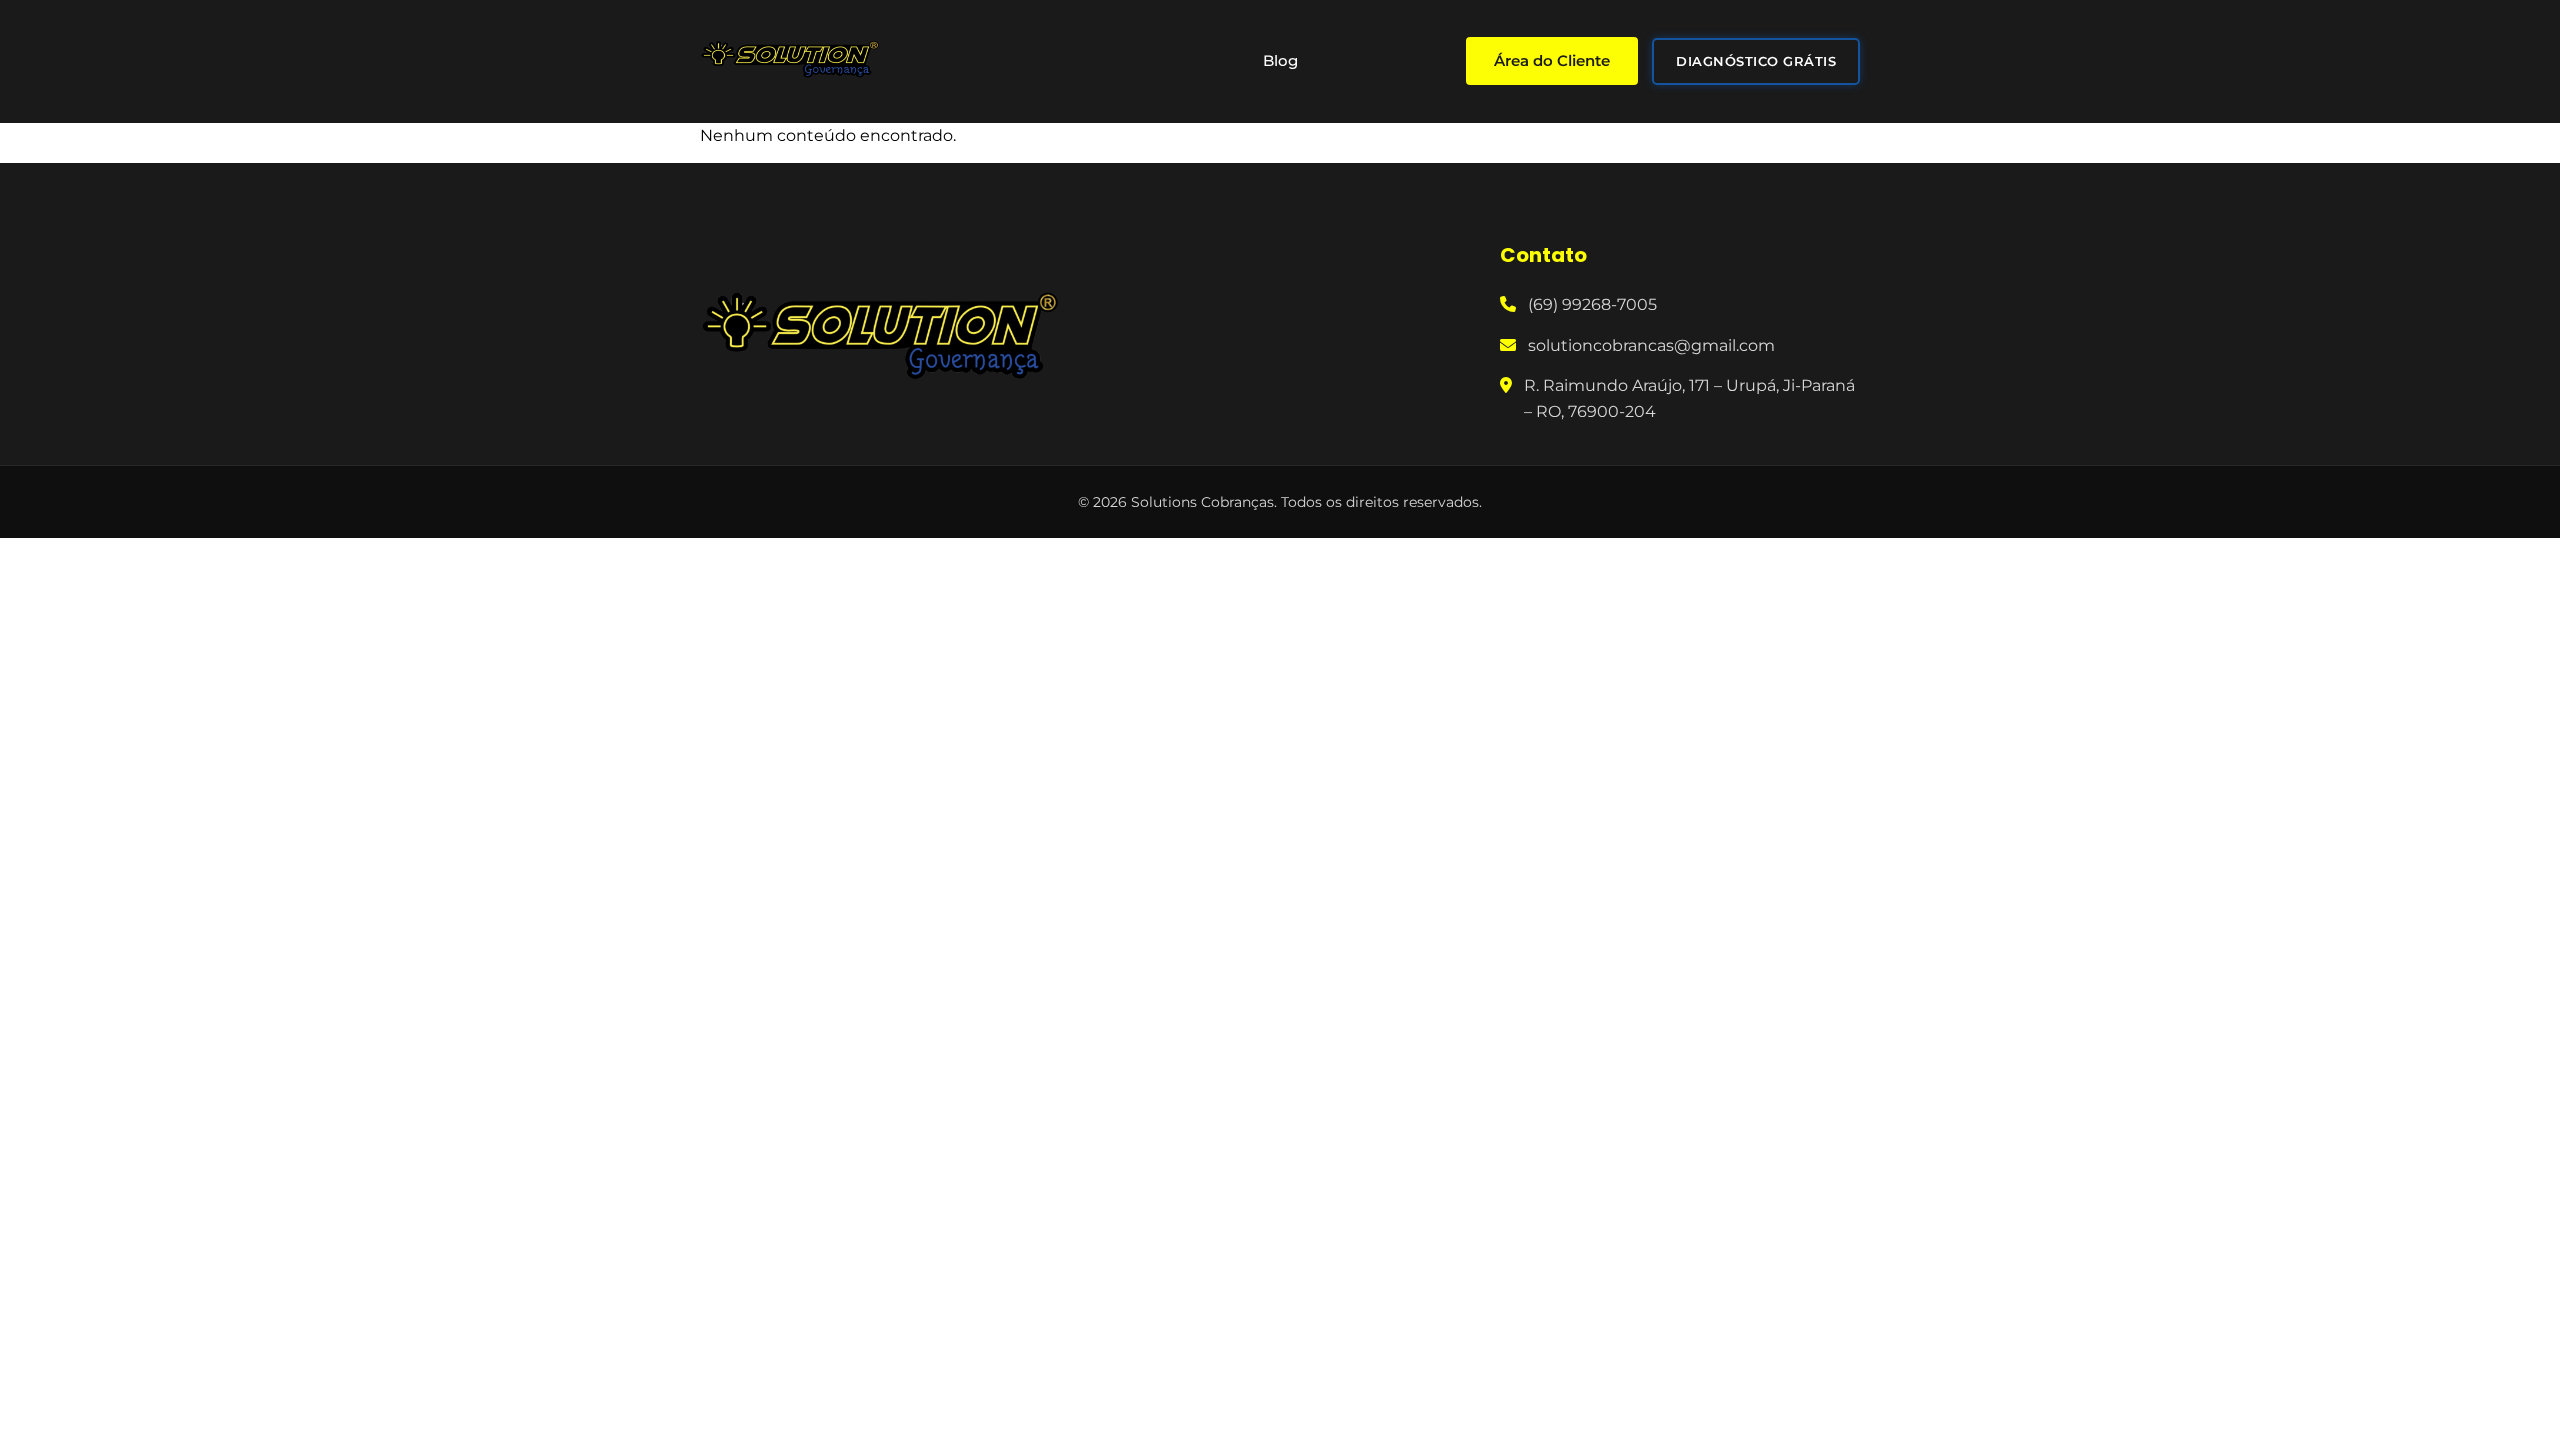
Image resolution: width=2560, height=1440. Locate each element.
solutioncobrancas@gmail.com (1651, 345)
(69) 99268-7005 (1592, 304)
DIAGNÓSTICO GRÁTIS (1756, 61)
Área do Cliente (1552, 60)
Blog (1280, 60)
